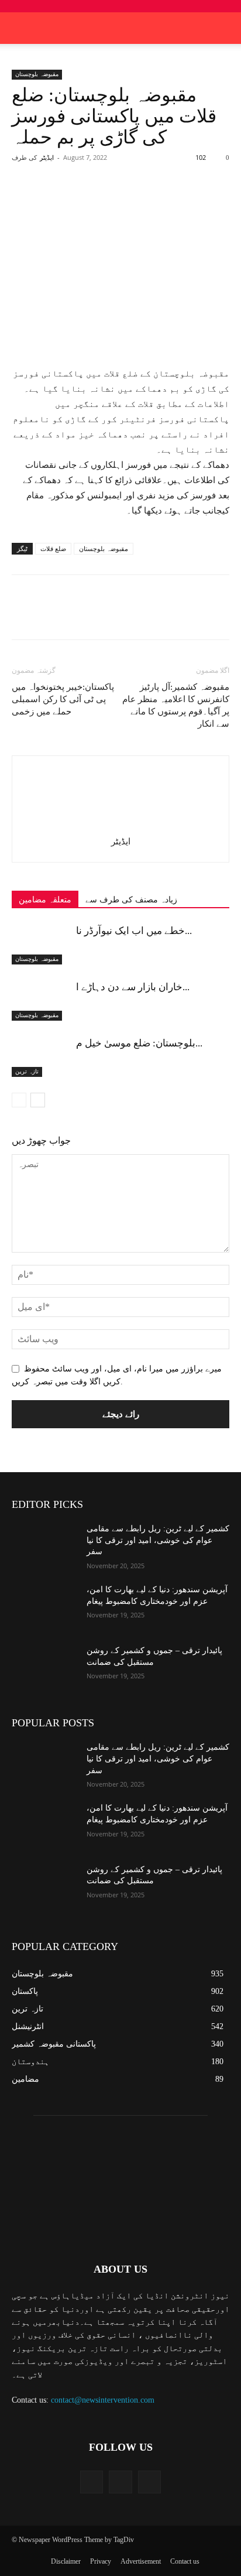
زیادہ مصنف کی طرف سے (131, 900)
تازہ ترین (27, 1071)
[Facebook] (60, 200)
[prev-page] (19, 1100)
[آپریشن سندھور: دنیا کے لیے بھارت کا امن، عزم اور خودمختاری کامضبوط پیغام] (44, 1607)
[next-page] (38, 1100)
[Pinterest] (114, 200)
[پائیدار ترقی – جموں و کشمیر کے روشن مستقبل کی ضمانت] (44, 1668)
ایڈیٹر (47, 158)
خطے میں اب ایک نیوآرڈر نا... (134, 931)
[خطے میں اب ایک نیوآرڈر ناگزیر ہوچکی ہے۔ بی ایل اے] (41, 944)
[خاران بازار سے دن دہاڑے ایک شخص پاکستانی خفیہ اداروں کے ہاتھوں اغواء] (41, 1000)
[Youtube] (149, 2482)
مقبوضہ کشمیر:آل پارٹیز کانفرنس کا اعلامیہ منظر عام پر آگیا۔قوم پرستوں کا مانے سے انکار (176, 705)
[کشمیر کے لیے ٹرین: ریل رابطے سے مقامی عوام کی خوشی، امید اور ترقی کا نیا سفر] (44, 1546)
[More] (168, 200)
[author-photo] (120, 825)
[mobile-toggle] (20, 28)
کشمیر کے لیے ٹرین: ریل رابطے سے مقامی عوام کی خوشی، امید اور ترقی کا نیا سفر (158, 1540)
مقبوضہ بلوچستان (37, 74)
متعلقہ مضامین (45, 900)
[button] (225, 28)
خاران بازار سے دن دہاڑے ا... (133, 987)
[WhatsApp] (141, 200)
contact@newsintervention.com (103, 2400)
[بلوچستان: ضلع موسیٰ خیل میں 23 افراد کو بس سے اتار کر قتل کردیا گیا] (41, 1057)
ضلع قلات (53, 549)
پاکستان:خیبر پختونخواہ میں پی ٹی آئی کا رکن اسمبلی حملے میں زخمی (63, 699)
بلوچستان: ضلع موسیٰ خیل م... (139, 1043)
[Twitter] (87, 200)
